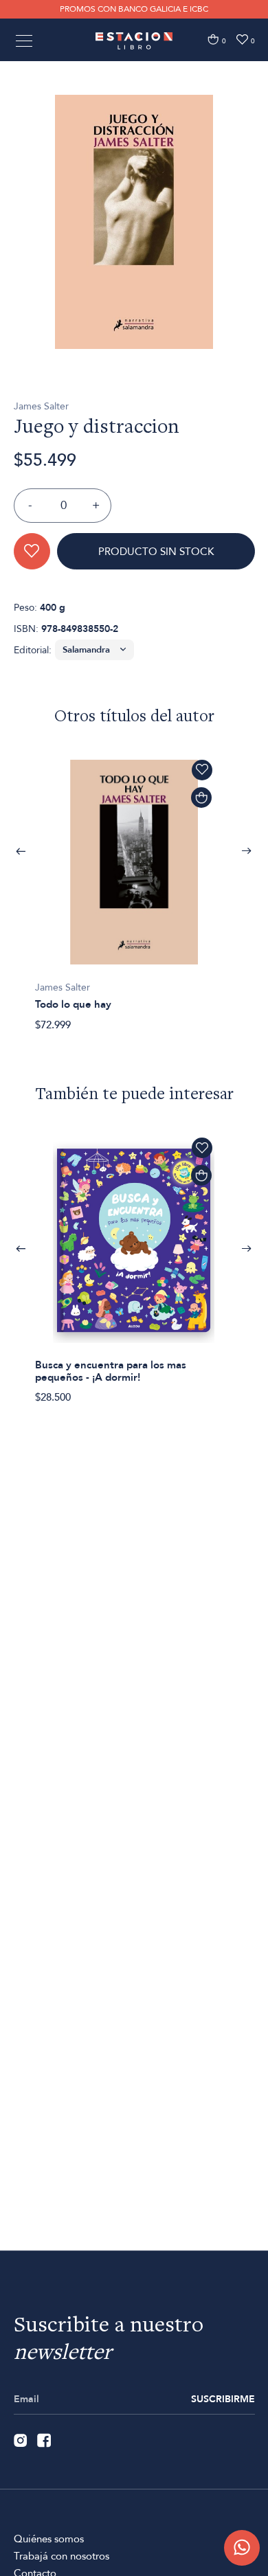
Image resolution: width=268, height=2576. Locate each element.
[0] (213, 39)
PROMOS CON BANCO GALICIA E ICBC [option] (134, 9)
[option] (134, 222)
